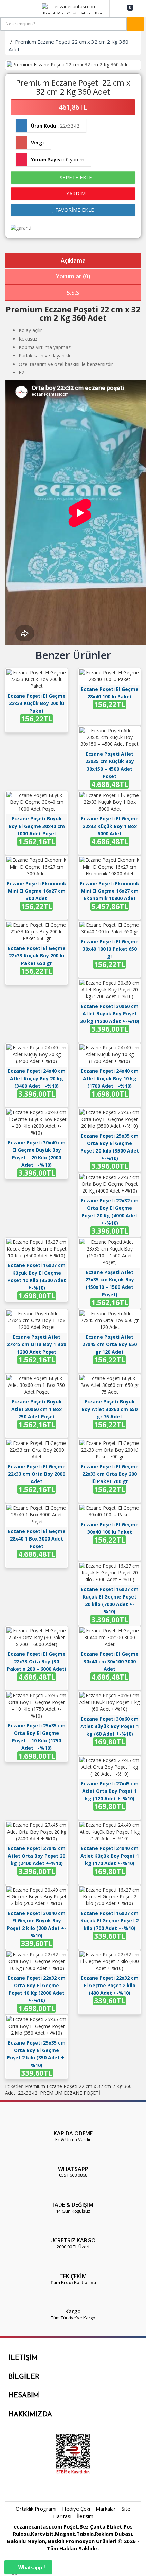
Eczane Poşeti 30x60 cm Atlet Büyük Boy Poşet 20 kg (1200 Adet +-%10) (110, 1014)
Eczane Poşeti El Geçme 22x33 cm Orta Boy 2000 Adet (37, 1474)
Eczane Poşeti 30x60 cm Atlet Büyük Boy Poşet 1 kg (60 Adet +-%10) (110, 1726)
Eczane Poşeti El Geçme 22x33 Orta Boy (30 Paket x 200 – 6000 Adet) (36, 1661)
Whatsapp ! (31, 2567)
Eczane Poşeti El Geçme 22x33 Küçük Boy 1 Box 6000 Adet (110, 826)
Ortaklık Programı (36, 2509)
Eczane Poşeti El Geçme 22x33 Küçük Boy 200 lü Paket (37, 703)
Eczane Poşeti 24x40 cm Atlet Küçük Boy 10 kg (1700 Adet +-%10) (110, 1078)
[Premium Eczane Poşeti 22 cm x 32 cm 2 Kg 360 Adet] (73, 65)
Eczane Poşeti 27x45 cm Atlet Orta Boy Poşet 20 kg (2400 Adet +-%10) (37, 1856)
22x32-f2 (28, 2093)
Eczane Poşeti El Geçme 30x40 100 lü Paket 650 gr (110, 949)
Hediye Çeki (76, 2509)
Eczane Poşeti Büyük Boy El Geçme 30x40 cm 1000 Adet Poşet (37, 826)
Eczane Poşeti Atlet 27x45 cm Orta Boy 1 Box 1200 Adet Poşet (36, 1344)
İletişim (85, 2516)
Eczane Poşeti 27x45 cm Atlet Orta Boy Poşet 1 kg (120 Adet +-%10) (110, 1791)
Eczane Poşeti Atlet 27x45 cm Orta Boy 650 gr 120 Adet (109, 1344)
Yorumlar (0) (73, 276)
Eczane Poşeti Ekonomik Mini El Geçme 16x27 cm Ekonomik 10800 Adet (109, 891)
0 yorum (75, 160)
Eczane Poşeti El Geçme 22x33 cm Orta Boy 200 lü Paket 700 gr (110, 1474)
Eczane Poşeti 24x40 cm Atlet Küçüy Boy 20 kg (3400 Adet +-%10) (37, 1078)
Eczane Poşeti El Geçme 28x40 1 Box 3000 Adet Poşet (37, 1539)
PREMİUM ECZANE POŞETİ (70, 2093)
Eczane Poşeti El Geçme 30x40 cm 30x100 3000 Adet (110, 1661)
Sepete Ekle (75, 177)
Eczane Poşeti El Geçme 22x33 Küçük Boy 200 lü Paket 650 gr (37, 956)
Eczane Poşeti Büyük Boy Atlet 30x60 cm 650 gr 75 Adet (109, 1409)
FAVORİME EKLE (74, 210)
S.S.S (73, 293)
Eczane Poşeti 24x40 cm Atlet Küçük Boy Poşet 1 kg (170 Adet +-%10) (110, 1856)
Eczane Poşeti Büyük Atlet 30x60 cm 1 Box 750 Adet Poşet (36, 1409)
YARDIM (75, 193)
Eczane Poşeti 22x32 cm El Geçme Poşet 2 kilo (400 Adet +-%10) (110, 1985)
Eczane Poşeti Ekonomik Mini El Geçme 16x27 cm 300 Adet (36, 891)
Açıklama (73, 260)
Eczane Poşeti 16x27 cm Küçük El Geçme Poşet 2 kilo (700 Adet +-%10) (109, 1921)
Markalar (106, 2509)
